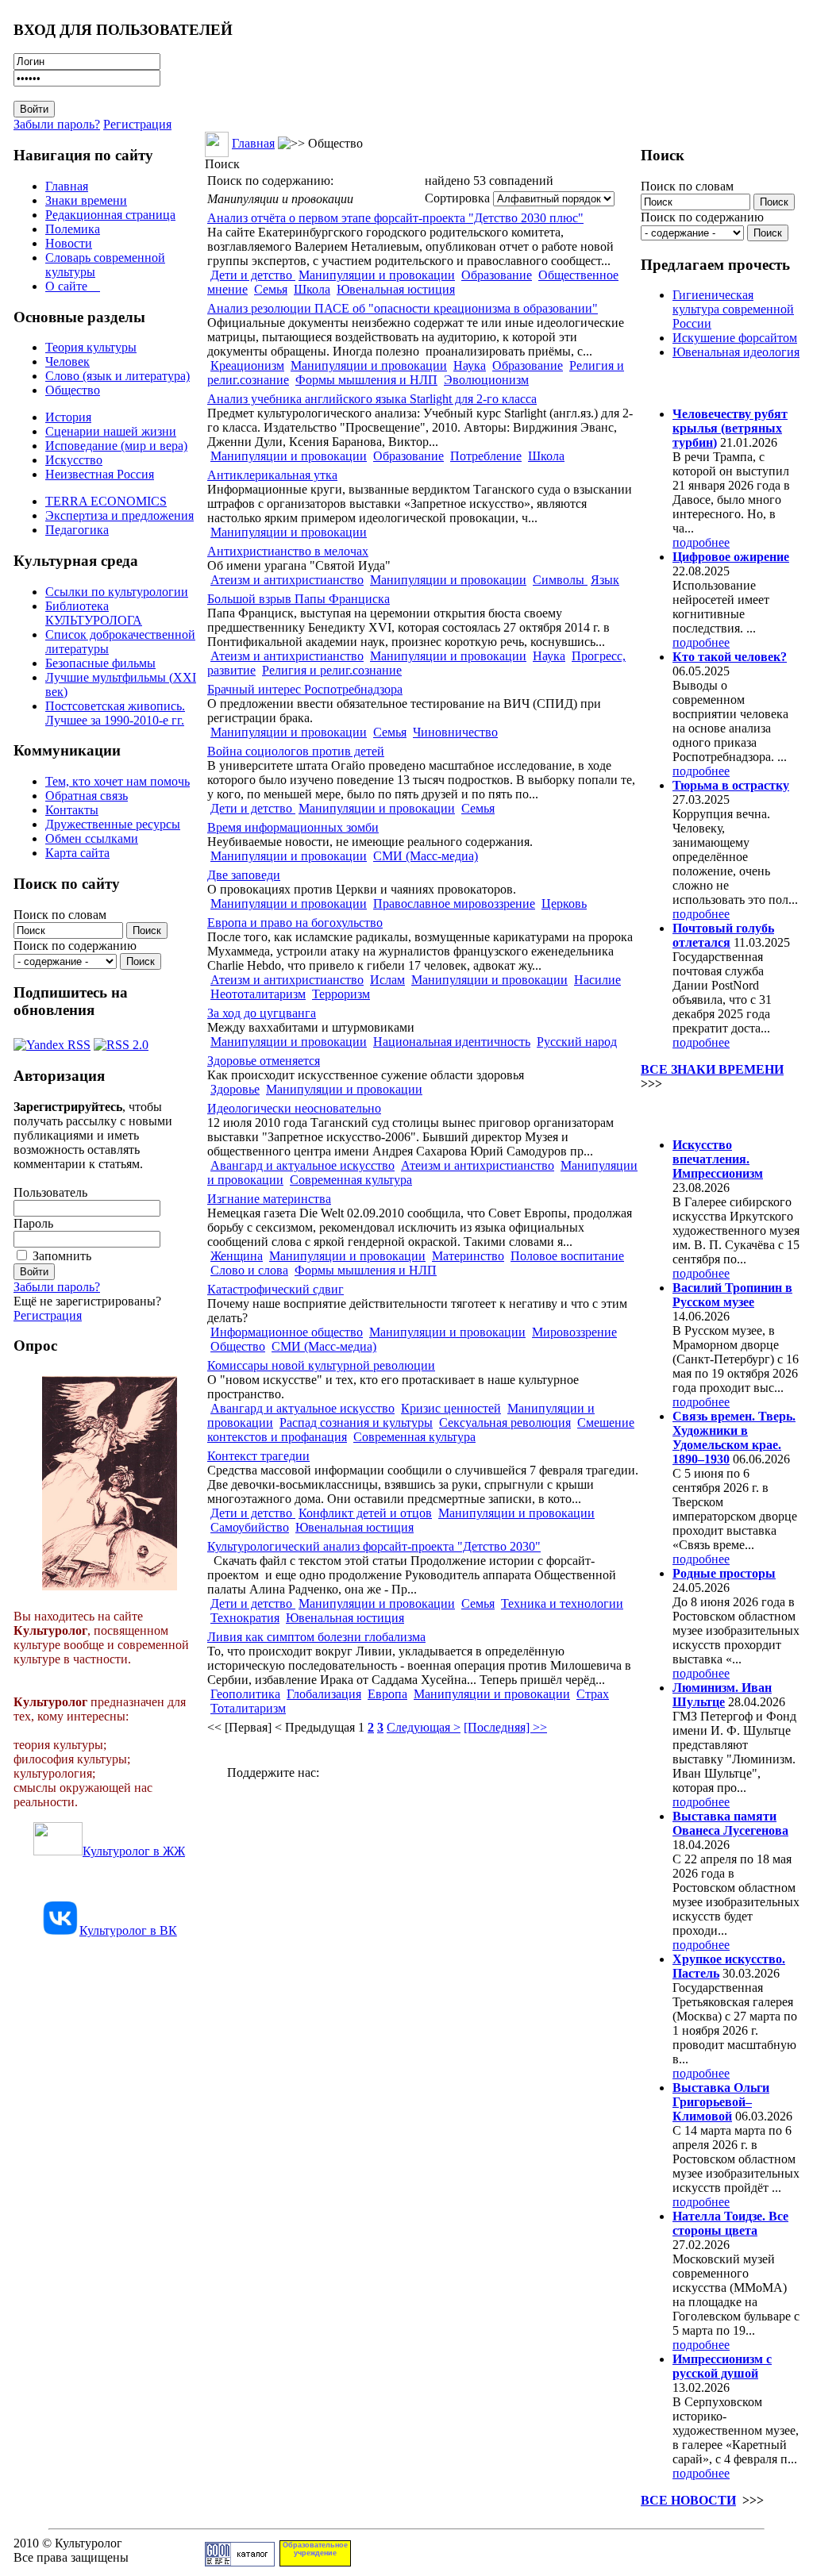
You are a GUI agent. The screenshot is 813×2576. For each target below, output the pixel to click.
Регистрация (137, 124)
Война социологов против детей (296, 751)
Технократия (245, 1618)
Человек (67, 361)
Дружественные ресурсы (113, 824)
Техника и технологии (562, 1603)
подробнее (701, 542)
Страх (593, 1694)
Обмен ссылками (92, 838)
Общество (73, 390)
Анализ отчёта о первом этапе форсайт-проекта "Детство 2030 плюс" (395, 218)
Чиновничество (455, 732)
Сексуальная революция (505, 1423)
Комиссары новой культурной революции (321, 1365)
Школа (312, 289)
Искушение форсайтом (735, 338)
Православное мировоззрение (454, 904)
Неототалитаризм (258, 994)
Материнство (468, 1256)
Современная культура (351, 1180)
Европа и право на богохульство (295, 923)
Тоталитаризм (248, 1708)
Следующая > (424, 1727)
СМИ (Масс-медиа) (426, 856)
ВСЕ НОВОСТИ (688, 2500)
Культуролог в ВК (128, 1930)
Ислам (387, 980)
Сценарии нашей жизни (111, 431)
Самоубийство (250, 1527)
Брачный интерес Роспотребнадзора (305, 689)
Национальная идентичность (452, 1042)
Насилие (597, 980)
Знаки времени (86, 200)
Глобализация (324, 1694)
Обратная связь (87, 796)
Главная (67, 186)
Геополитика (245, 1694)
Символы (560, 580)
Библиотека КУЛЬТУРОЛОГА (94, 613)
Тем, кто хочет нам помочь (118, 781)
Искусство (74, 460)
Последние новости (707, 1114)
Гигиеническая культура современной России (733, 309)
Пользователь (50, 1192)
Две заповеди (244, 875)
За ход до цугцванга (262, 1013)
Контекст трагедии (258, 1456)
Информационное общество (287, 1332)
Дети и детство (253, 275)
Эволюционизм (486, 380)
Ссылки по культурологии (117, 592)
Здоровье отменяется (264, 1061)
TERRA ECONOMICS (106, 501)
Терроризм (341, 994)
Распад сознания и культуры (356, 1423)
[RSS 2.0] (121, 1041)
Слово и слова (249, 1270)
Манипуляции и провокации (377, 275)
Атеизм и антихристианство (287, 580)
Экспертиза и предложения (119, 515)
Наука (470, 365)
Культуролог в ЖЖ (134, 1851)
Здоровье (235, 1089)
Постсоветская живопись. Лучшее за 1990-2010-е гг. (115, 713)
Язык (605, 580)
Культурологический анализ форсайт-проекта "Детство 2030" (374, 1546)
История (68, 417)
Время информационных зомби (293, 827)
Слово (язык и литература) (118, 376)
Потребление (486, 456)
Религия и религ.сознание (332, 670)
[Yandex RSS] (52, 1041)
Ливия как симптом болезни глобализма (316, 1637)
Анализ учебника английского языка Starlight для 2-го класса (372, 399)
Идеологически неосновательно (294, 1108)
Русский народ (577, 1042)
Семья (271, 289)
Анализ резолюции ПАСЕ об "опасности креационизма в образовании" (403, 308)
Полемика (73, 229)
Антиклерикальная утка (272, 475)
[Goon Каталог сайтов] (240, 2562)
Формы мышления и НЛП (366, 380)
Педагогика (77, 530)
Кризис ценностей (451, 1408)
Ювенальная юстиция (396, 289)
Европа (387, 1694)
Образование (497, 275)
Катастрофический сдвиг (275, 1289)
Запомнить (62, 1256)
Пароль (33, 1223)
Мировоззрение (574, 1332)
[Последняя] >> (505, 1727)
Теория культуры (91, 347)
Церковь (564, 904)
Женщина (237, 1256)
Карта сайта (77, 853)
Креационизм (247, 365)
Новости (69, 243)
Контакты (72, 810)
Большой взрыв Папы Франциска (299, 599)
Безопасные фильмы (100, 663)
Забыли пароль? (57, 124)
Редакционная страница (110, 215)
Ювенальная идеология (736, 352)
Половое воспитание (567, 1256)
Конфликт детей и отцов (365, 1513)
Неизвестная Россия (100, 474)
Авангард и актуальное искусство (302, 1165)
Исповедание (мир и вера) (116, 446)
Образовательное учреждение (315, 2549)
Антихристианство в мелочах (288, 551)
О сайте (73, 286)
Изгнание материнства (269, 1199)
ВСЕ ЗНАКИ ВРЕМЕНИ (712, 1069)
